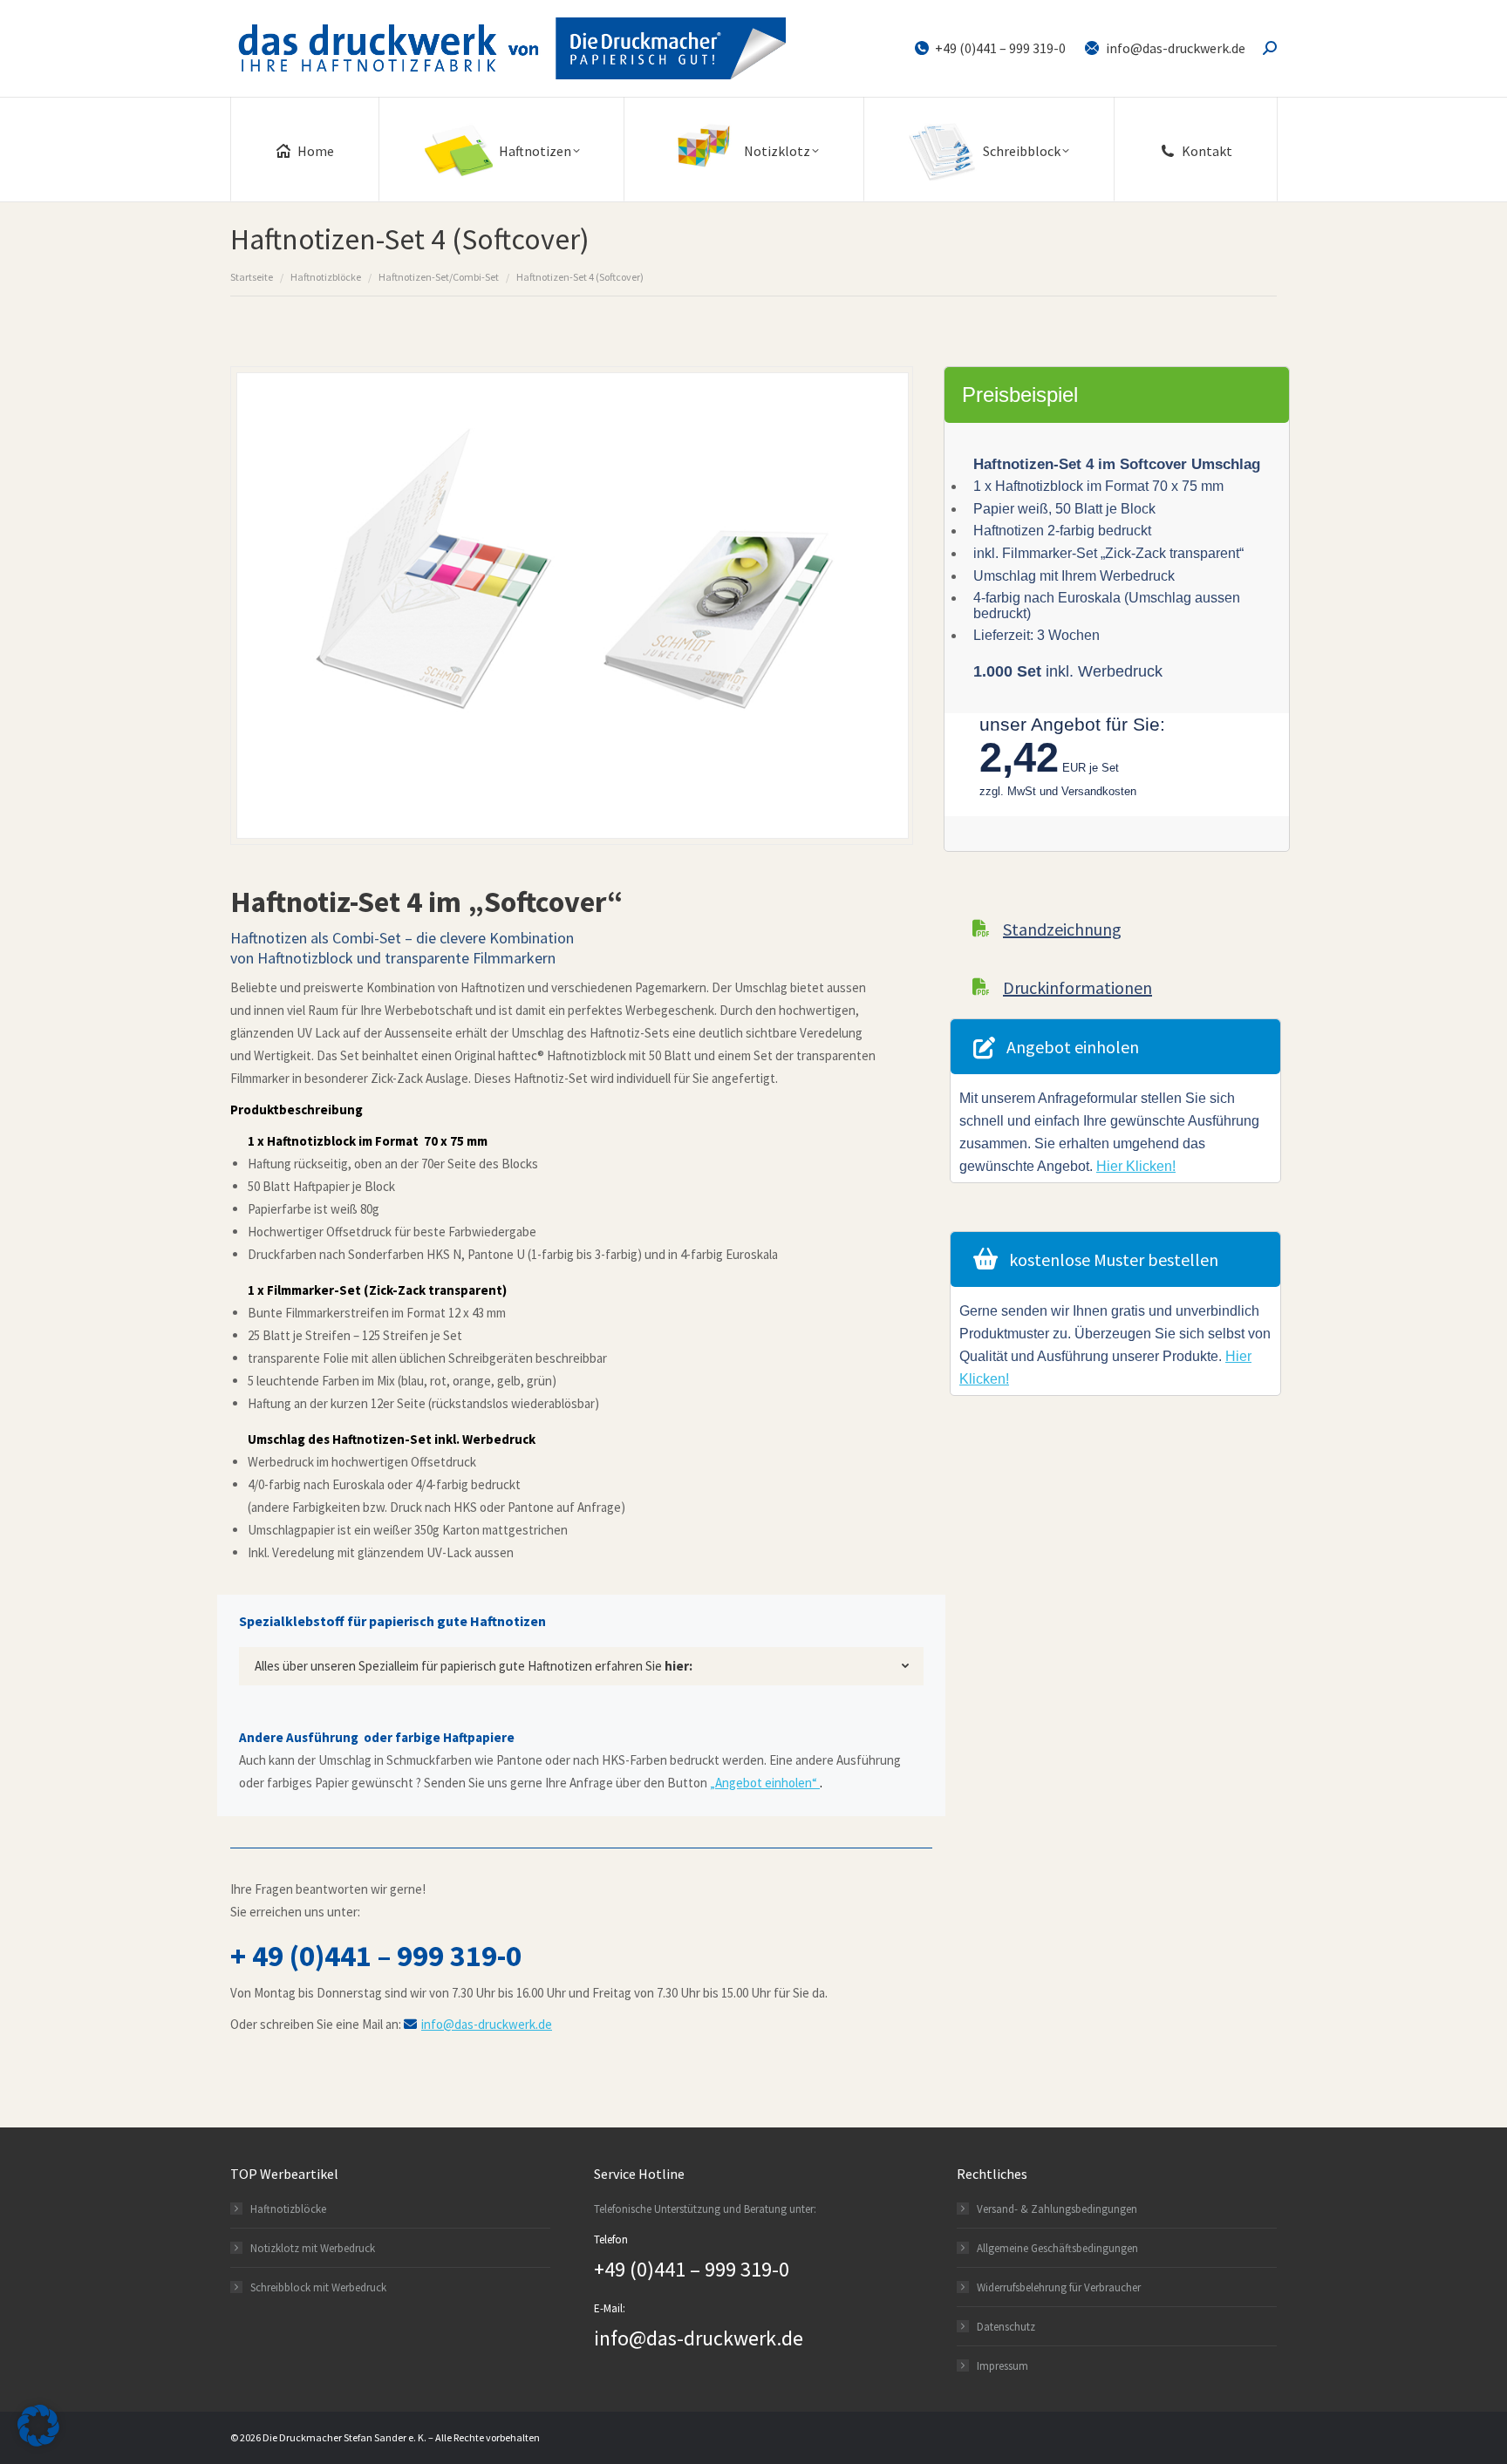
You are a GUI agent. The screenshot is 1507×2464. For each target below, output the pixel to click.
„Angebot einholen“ (765, 1783)
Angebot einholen (1073, 1047)
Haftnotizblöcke (288, 2209)
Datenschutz (1006, 2327)
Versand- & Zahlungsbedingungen (1057, 2209)
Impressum (1002, 2366)
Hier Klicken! (1136, 1166)
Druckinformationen (1077, 987)
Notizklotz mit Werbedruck (313, 2248)
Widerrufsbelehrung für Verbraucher (1059, 2287)
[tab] (581, 1666)
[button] (38, 2426)
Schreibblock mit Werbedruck (318, 2287)
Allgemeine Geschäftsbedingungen (1057, 2248)
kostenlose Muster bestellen (1114, 1259)
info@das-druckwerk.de (1176, 48)
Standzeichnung (1062, 929)
